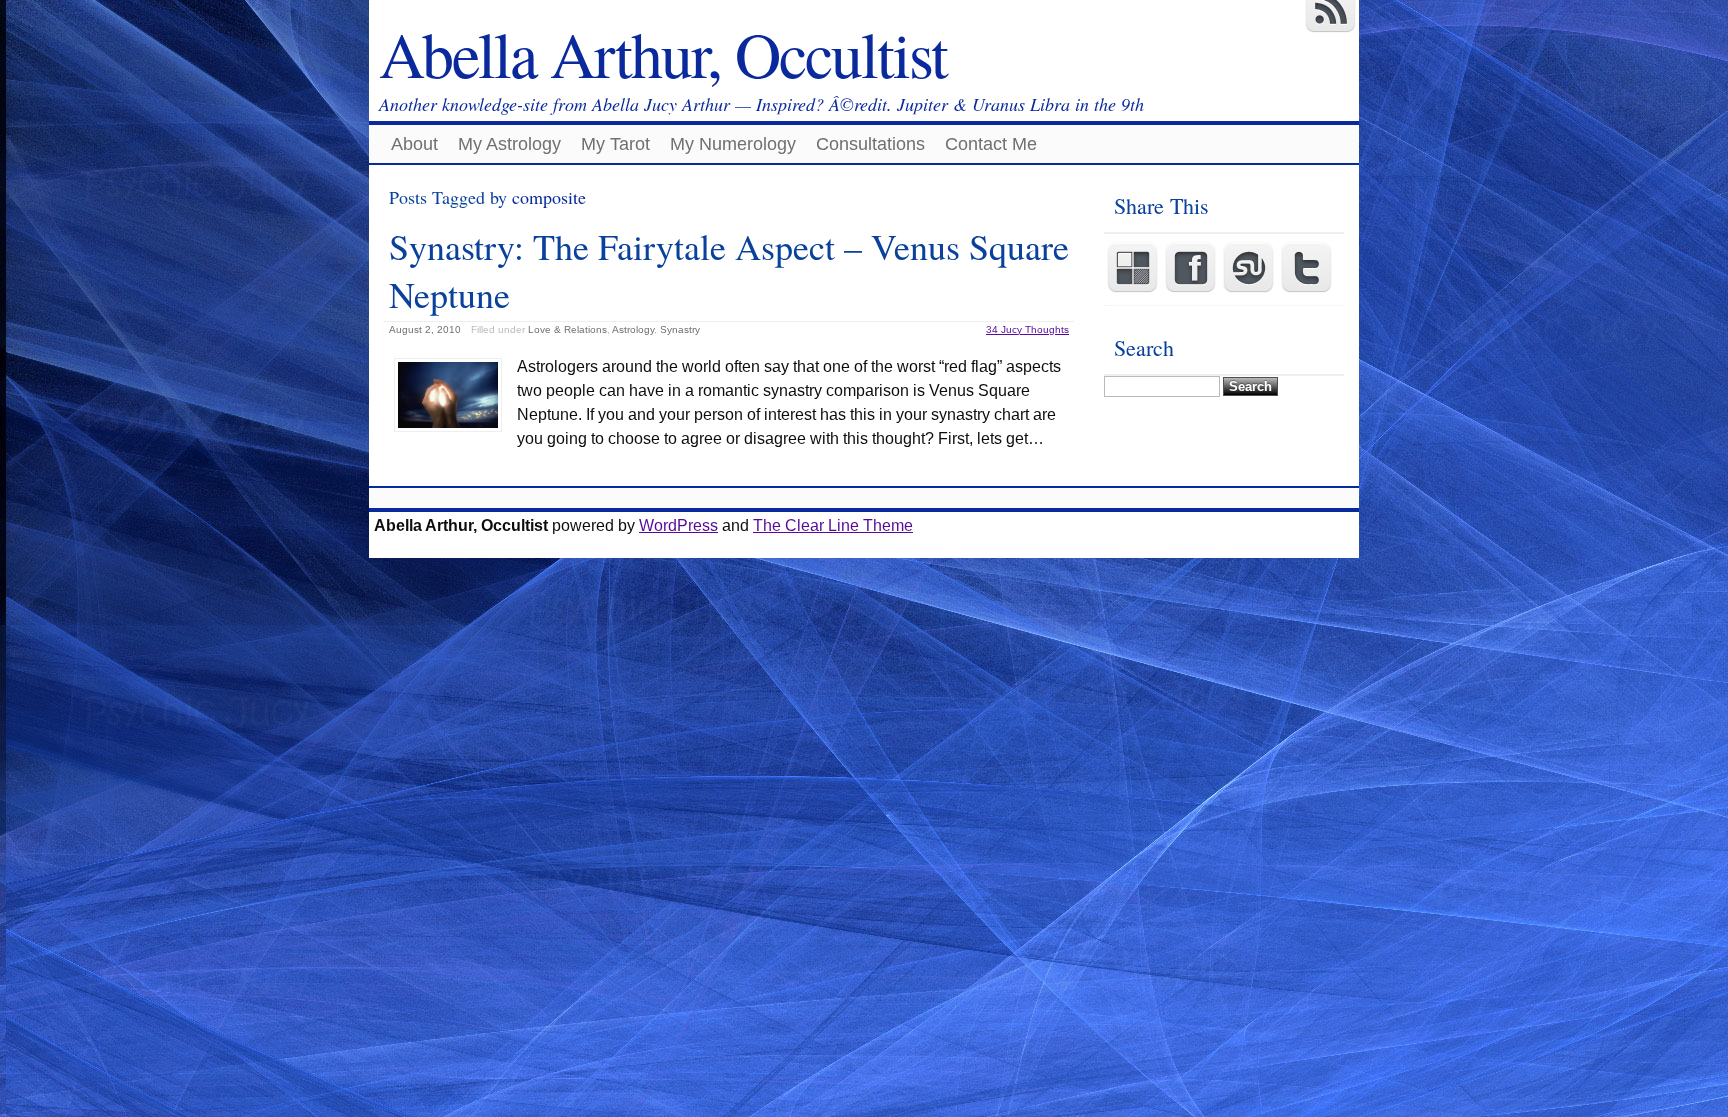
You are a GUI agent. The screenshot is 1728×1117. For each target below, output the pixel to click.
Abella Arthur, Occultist (663, 53)
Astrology (633, 329)
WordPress (678, 525)
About (414, 144)
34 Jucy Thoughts (1027, 329)
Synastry (680, 329)
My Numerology (733, 144)
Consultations (870, 144)
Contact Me (991, 144)
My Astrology (509, 144)
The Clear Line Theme (833, 525)
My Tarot (615, 144)
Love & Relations (567, 329)
